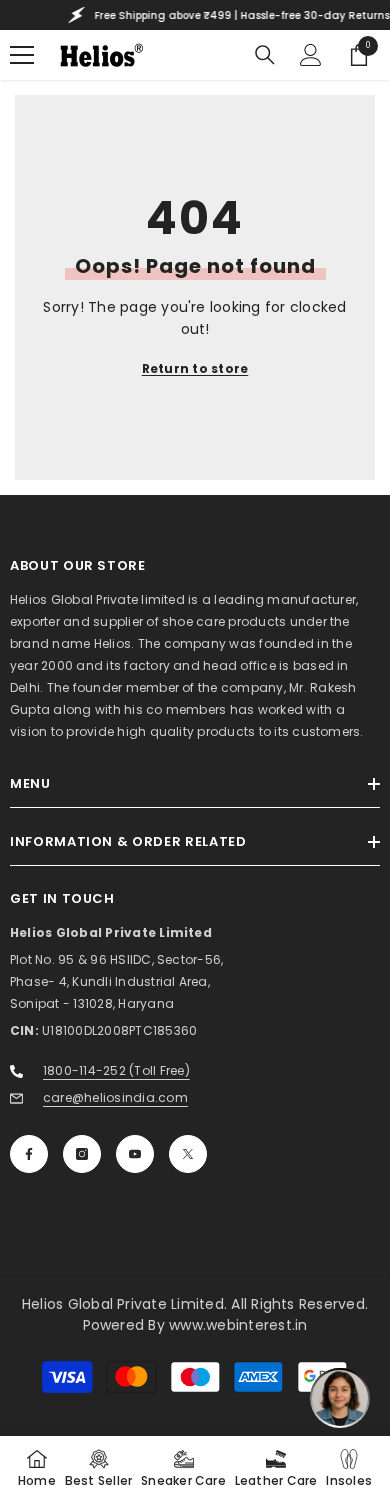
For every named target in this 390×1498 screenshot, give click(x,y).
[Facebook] (29, 1154)
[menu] (22, 55)
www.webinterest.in (238, 1325)
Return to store (195, 368)
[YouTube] (135, 1154)
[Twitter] (188, 1154)
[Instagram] (82, 1154)
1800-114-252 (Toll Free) (116, 1070)
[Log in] (311, 55)
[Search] (265, 55)
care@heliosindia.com (115, 1097)
